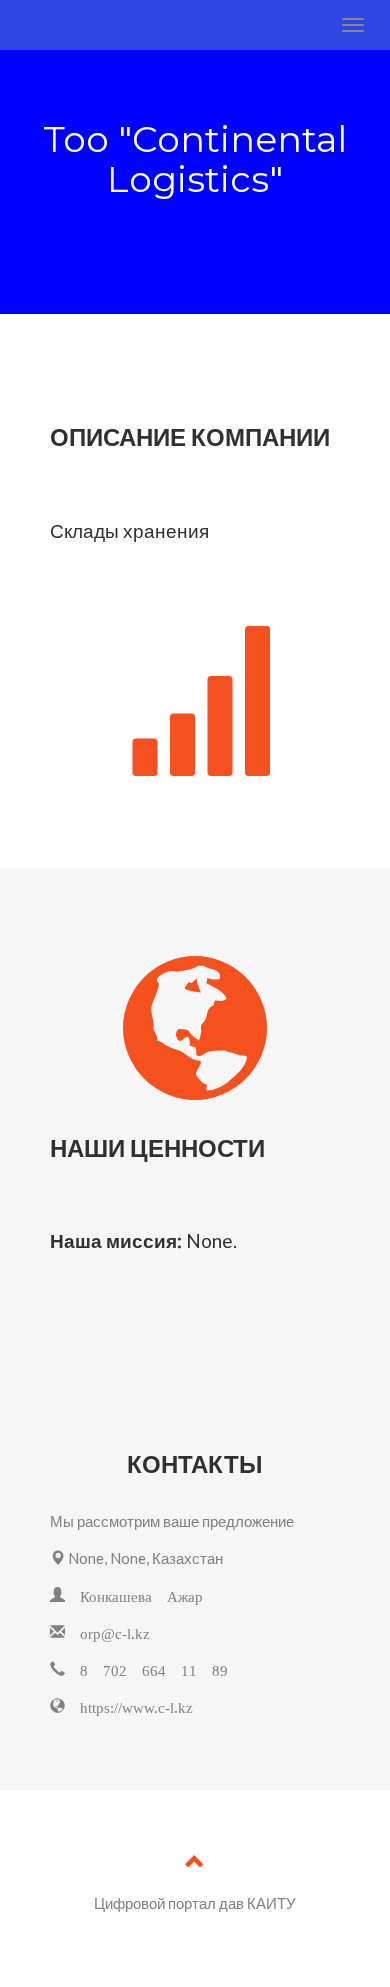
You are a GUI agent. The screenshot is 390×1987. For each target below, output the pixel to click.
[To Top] (195, 1864)
